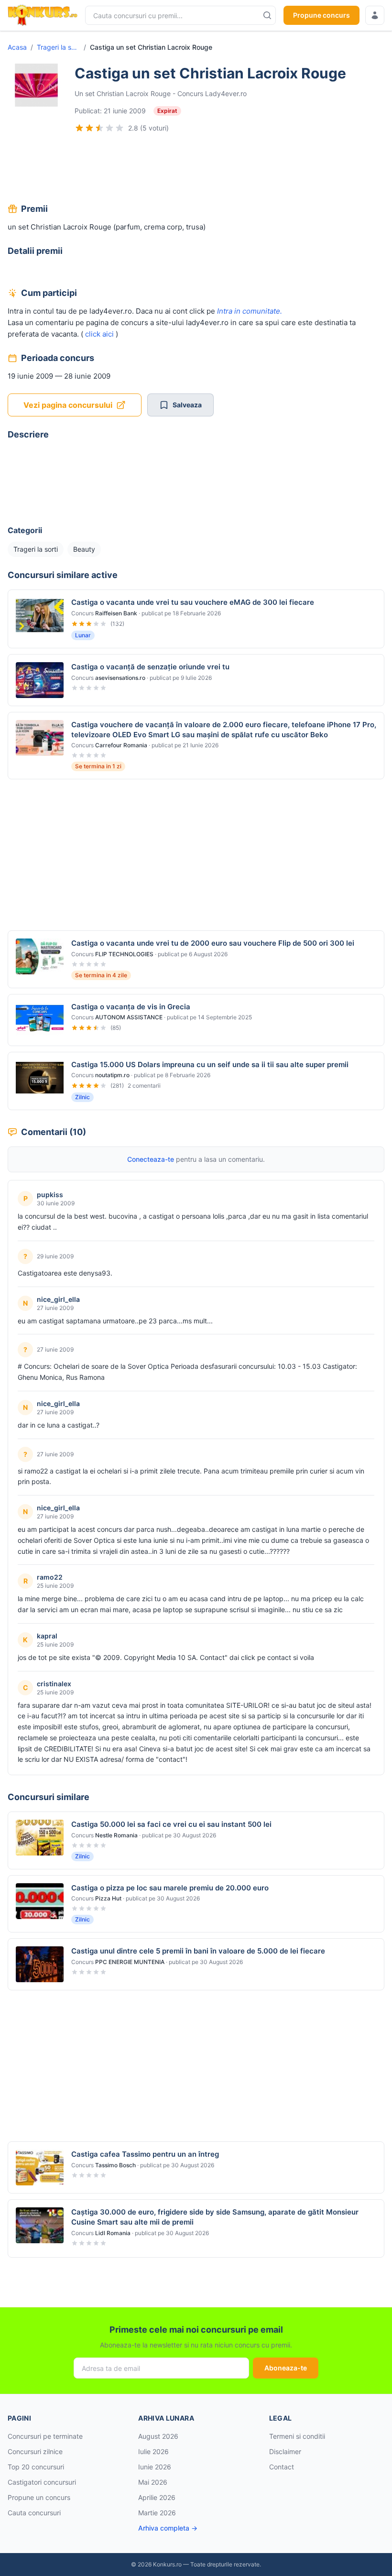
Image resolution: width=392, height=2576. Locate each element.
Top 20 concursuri (36, 2467)
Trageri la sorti (58, 47)
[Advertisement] (196, 169)
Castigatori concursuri (42, 2482)
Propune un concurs (39, 2497)
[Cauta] (267, 15)
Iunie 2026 (155, 2467)
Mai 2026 (153, 2482)
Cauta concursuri (34, 2513)
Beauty (84, 549)
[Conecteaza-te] (375, 15)
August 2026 (158, 2436)
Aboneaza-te (286, 2368)
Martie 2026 (157, 2513)
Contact (282, 2467)
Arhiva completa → (168, 2528)
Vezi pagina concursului (68, 405)
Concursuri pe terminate (45, 2436)
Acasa (17, 47)
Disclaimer (285, 2451)
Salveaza (187, 405)
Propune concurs (321, 15)
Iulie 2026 (153, 2451)
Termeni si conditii (297, 2436)
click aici (98, 334)
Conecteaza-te (151, 1159)
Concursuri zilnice (35, 2451)
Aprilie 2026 (157, 2497)
